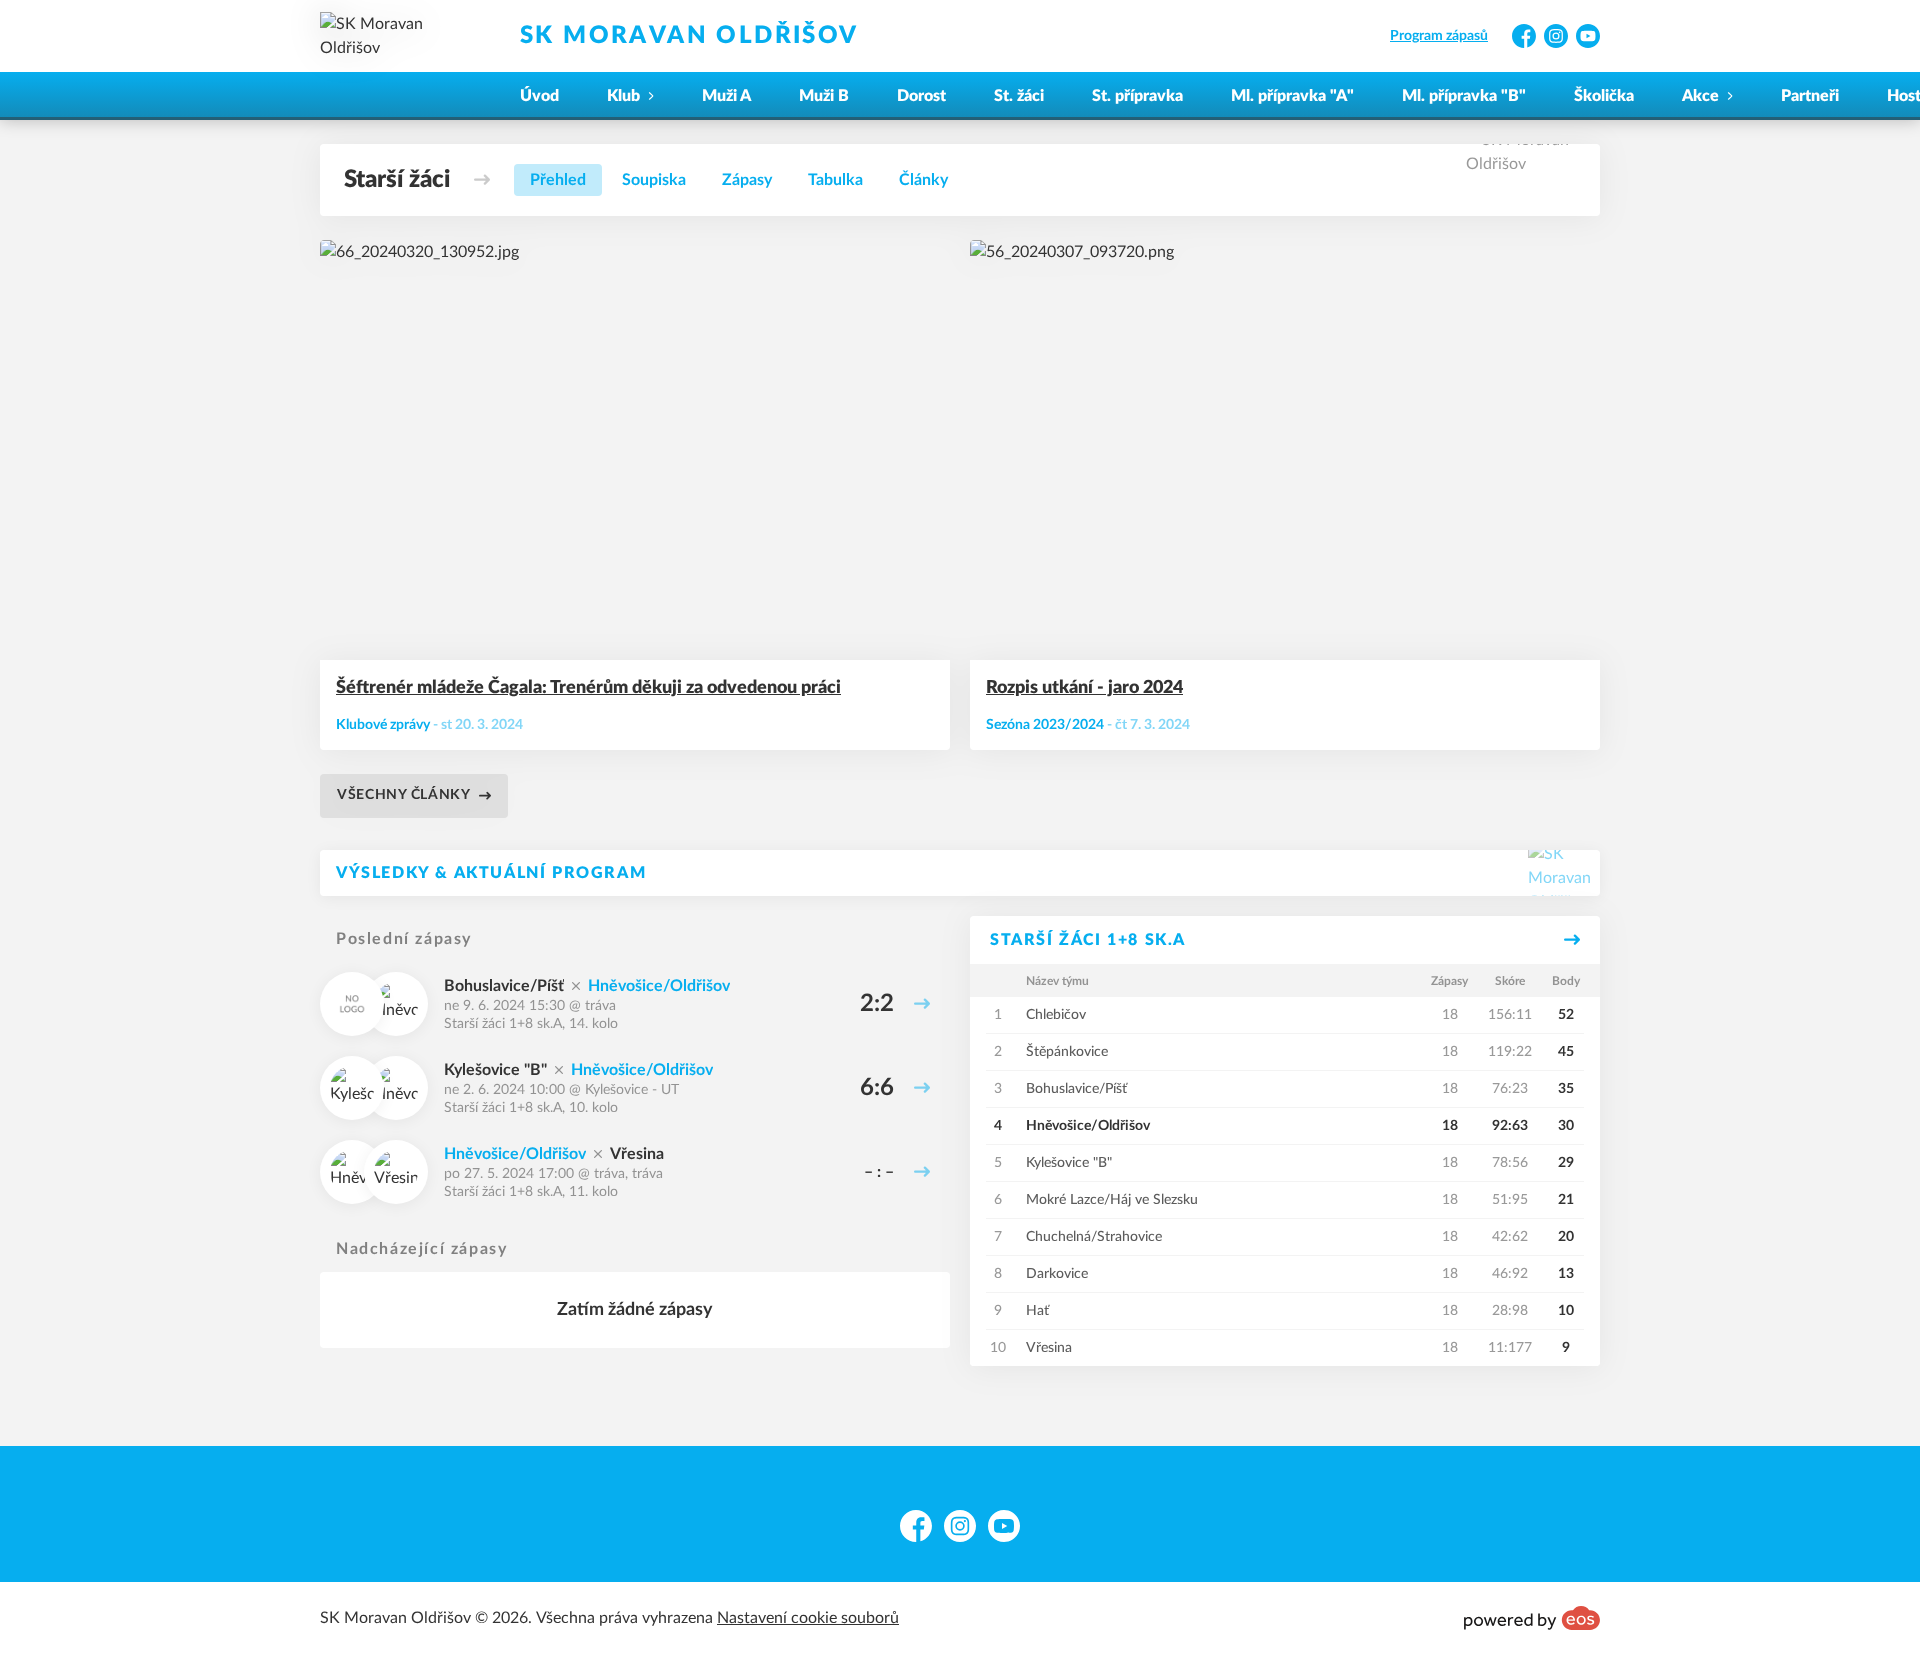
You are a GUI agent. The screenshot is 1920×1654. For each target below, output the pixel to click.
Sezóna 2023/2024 (1045, 725)
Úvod (539, 96)
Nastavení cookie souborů (808, 1618)
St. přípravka (1137, 96)
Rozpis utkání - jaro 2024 (1084, 688)
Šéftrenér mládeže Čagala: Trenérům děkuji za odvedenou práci (588, 688)
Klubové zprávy (383, 725)
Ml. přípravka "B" (1464, 96)
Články (923, 180)
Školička (1604, 96)
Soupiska (654, 180)
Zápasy (747, 180)
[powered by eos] (1532, 1618)
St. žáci (1019, 96)
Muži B (824, 96)
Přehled (558, 180)
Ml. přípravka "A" (1292, 96)
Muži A (726, 96)
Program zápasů (1439, 36)
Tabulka (835, 180)
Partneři (1810, 96)
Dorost (921, 96)
